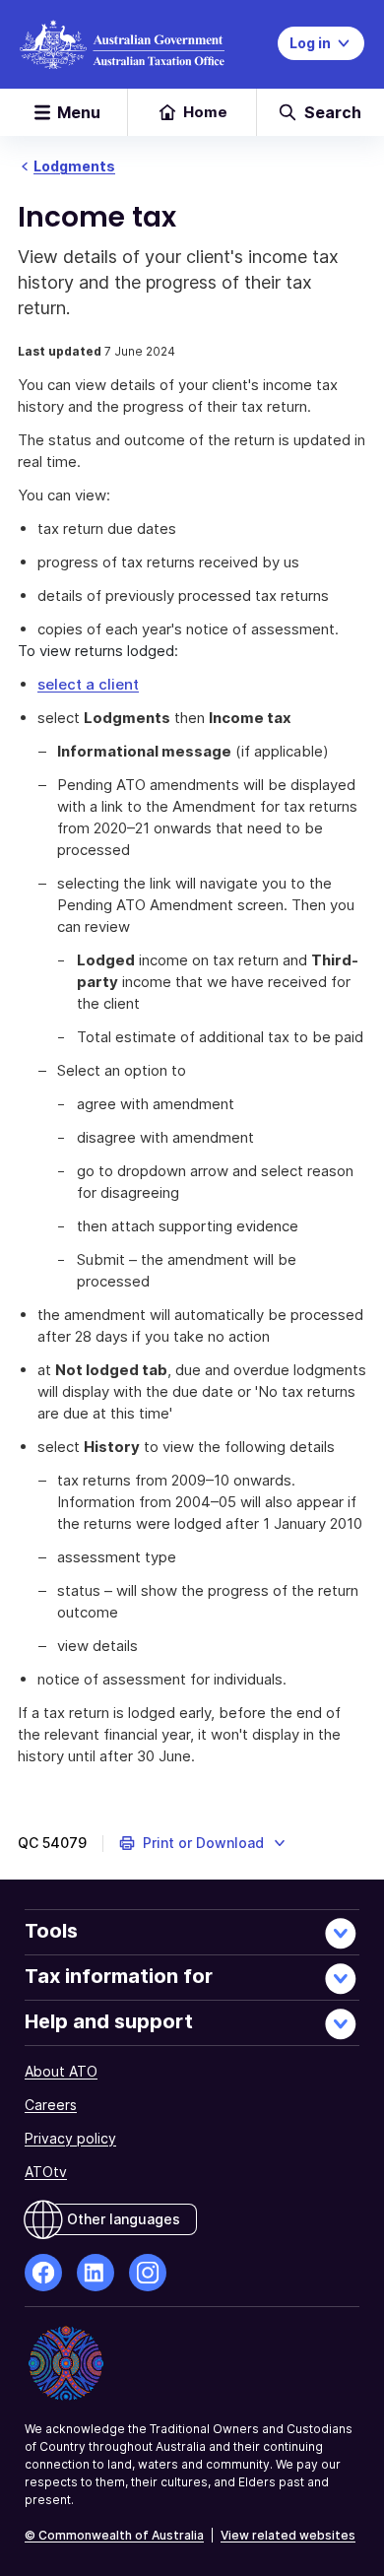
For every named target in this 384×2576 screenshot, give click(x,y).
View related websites (288, 2535)
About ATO (61, 2071)
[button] (203, 1843)
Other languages (124, 2219)
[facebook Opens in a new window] (43, 2273)
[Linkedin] (96, 2273)
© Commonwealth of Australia (114, 2535)
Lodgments (74, 166)
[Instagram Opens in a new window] (148, 2273)
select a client (88, 684)
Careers (51, 2105)
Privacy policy (70, 2138)
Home (205, 112)
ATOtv (46, 2172)
